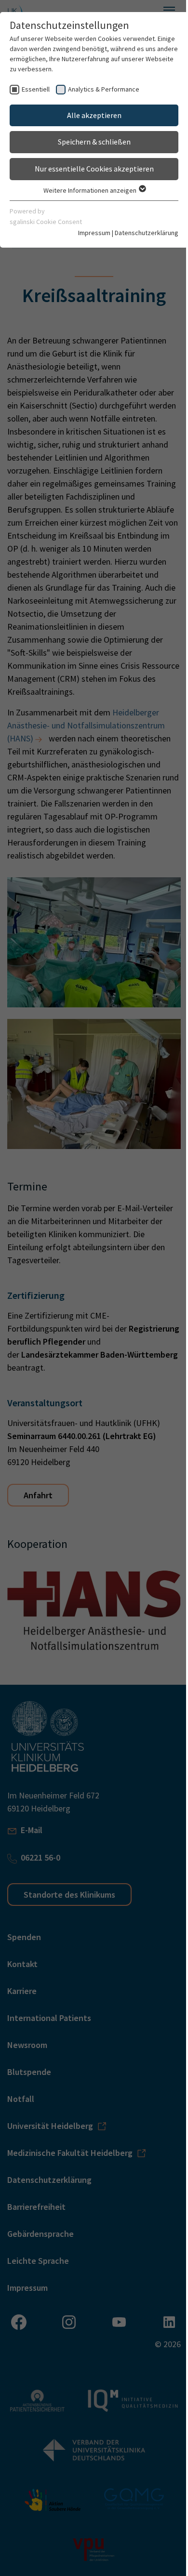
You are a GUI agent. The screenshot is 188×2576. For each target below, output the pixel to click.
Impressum (94, 233)
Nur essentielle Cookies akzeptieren (94, 169)
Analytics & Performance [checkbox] (104, 89)
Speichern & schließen (94, 142)
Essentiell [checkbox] (36, 89)
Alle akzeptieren (94, 115)
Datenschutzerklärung (147, 233)
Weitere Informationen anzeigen (91, 190)
